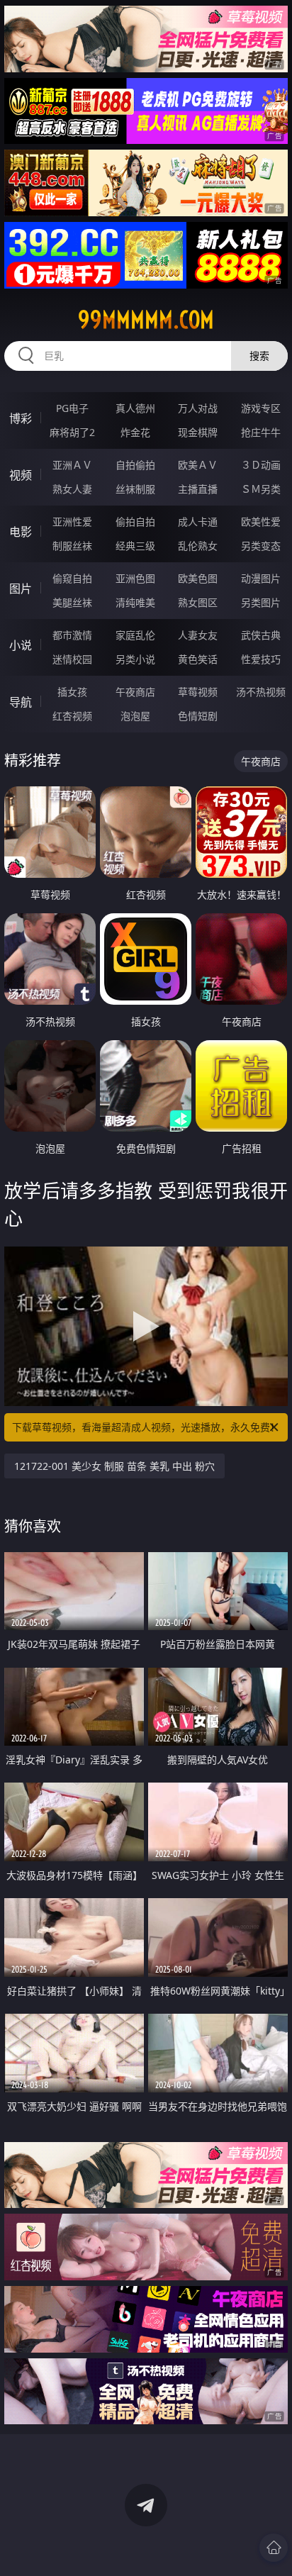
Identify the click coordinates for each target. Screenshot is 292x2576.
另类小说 (135, 659)
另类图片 (261, 602)
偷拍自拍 (135, 522)
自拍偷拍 (135, 465)
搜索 (259, 356)
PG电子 (72, 408)
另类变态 (261, 546)
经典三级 (135, 546)
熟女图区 (198, 602)
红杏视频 (72, 716)
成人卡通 (198, 522)
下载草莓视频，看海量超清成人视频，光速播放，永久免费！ (146, 1427)
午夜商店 (135, 692)
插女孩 (72, 692)
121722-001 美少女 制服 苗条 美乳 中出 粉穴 (114, 1466)
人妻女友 (198, 635)
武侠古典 (261, 635)
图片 (21, 589)
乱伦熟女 (198, 546)
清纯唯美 (135, 602)
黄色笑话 (198, 659)
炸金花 (135, 432)
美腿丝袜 (72, 602)
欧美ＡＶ (198, 465)
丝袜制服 (135, 489)
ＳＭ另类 (261, 489)
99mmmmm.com (146, 320)
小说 (21, 645)
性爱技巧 (261, 659)
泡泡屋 (135, 716)
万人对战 (198, 408)
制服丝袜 (72, 546)
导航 (21, 702)
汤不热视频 (261, 692)
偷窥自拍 (72, 578)
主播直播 (198, 489)
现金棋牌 (198, 432)
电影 (21, 532)
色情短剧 (198, 716)
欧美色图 (198, 578)
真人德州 (135, 408)
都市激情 (72, 635)
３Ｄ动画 (261, 465)
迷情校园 (72, 659)
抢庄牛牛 (261, 432)
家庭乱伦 (135, 635)
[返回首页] (274, 2548)
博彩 (21, 418)
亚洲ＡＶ (72, 465)
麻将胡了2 (72, 432)
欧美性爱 (261, 522)
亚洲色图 (135, 578)
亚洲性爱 (72, 522)
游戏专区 (261, 408)
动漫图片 (261, 578)
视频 (21, 475)
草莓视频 (198, 692)
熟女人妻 (72, 489)
